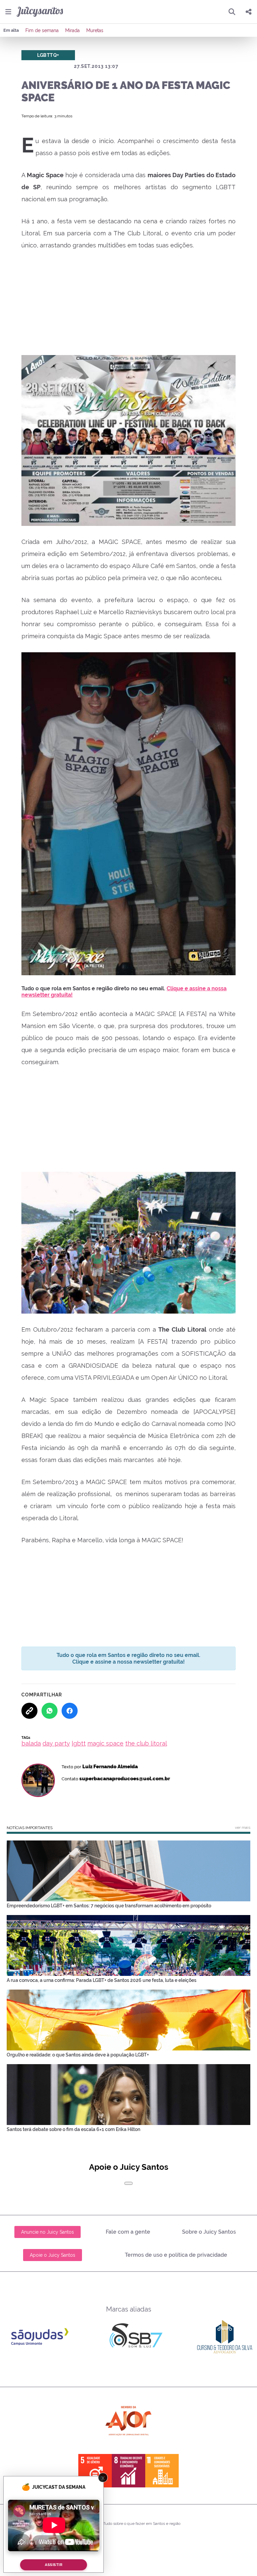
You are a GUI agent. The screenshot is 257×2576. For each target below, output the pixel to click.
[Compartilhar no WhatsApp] (50, 1711)
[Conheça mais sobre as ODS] (128, 2471)
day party (56, 1743)
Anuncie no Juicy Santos (48, 2232)
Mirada (72, 30)
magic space (105, 1743)
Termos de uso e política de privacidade (176, 2255)
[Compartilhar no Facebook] (70, 1711)
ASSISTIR (54, 2565)
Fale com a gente (128, 2232)
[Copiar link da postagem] (29, 1711)
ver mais (243, 1827)
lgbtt (79, 1743)
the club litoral (146, 1743)
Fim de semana (42, 30)
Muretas (95, 30)
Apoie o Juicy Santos (53, 2255)
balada (31, 1743)
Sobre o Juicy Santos (209, 2232)
